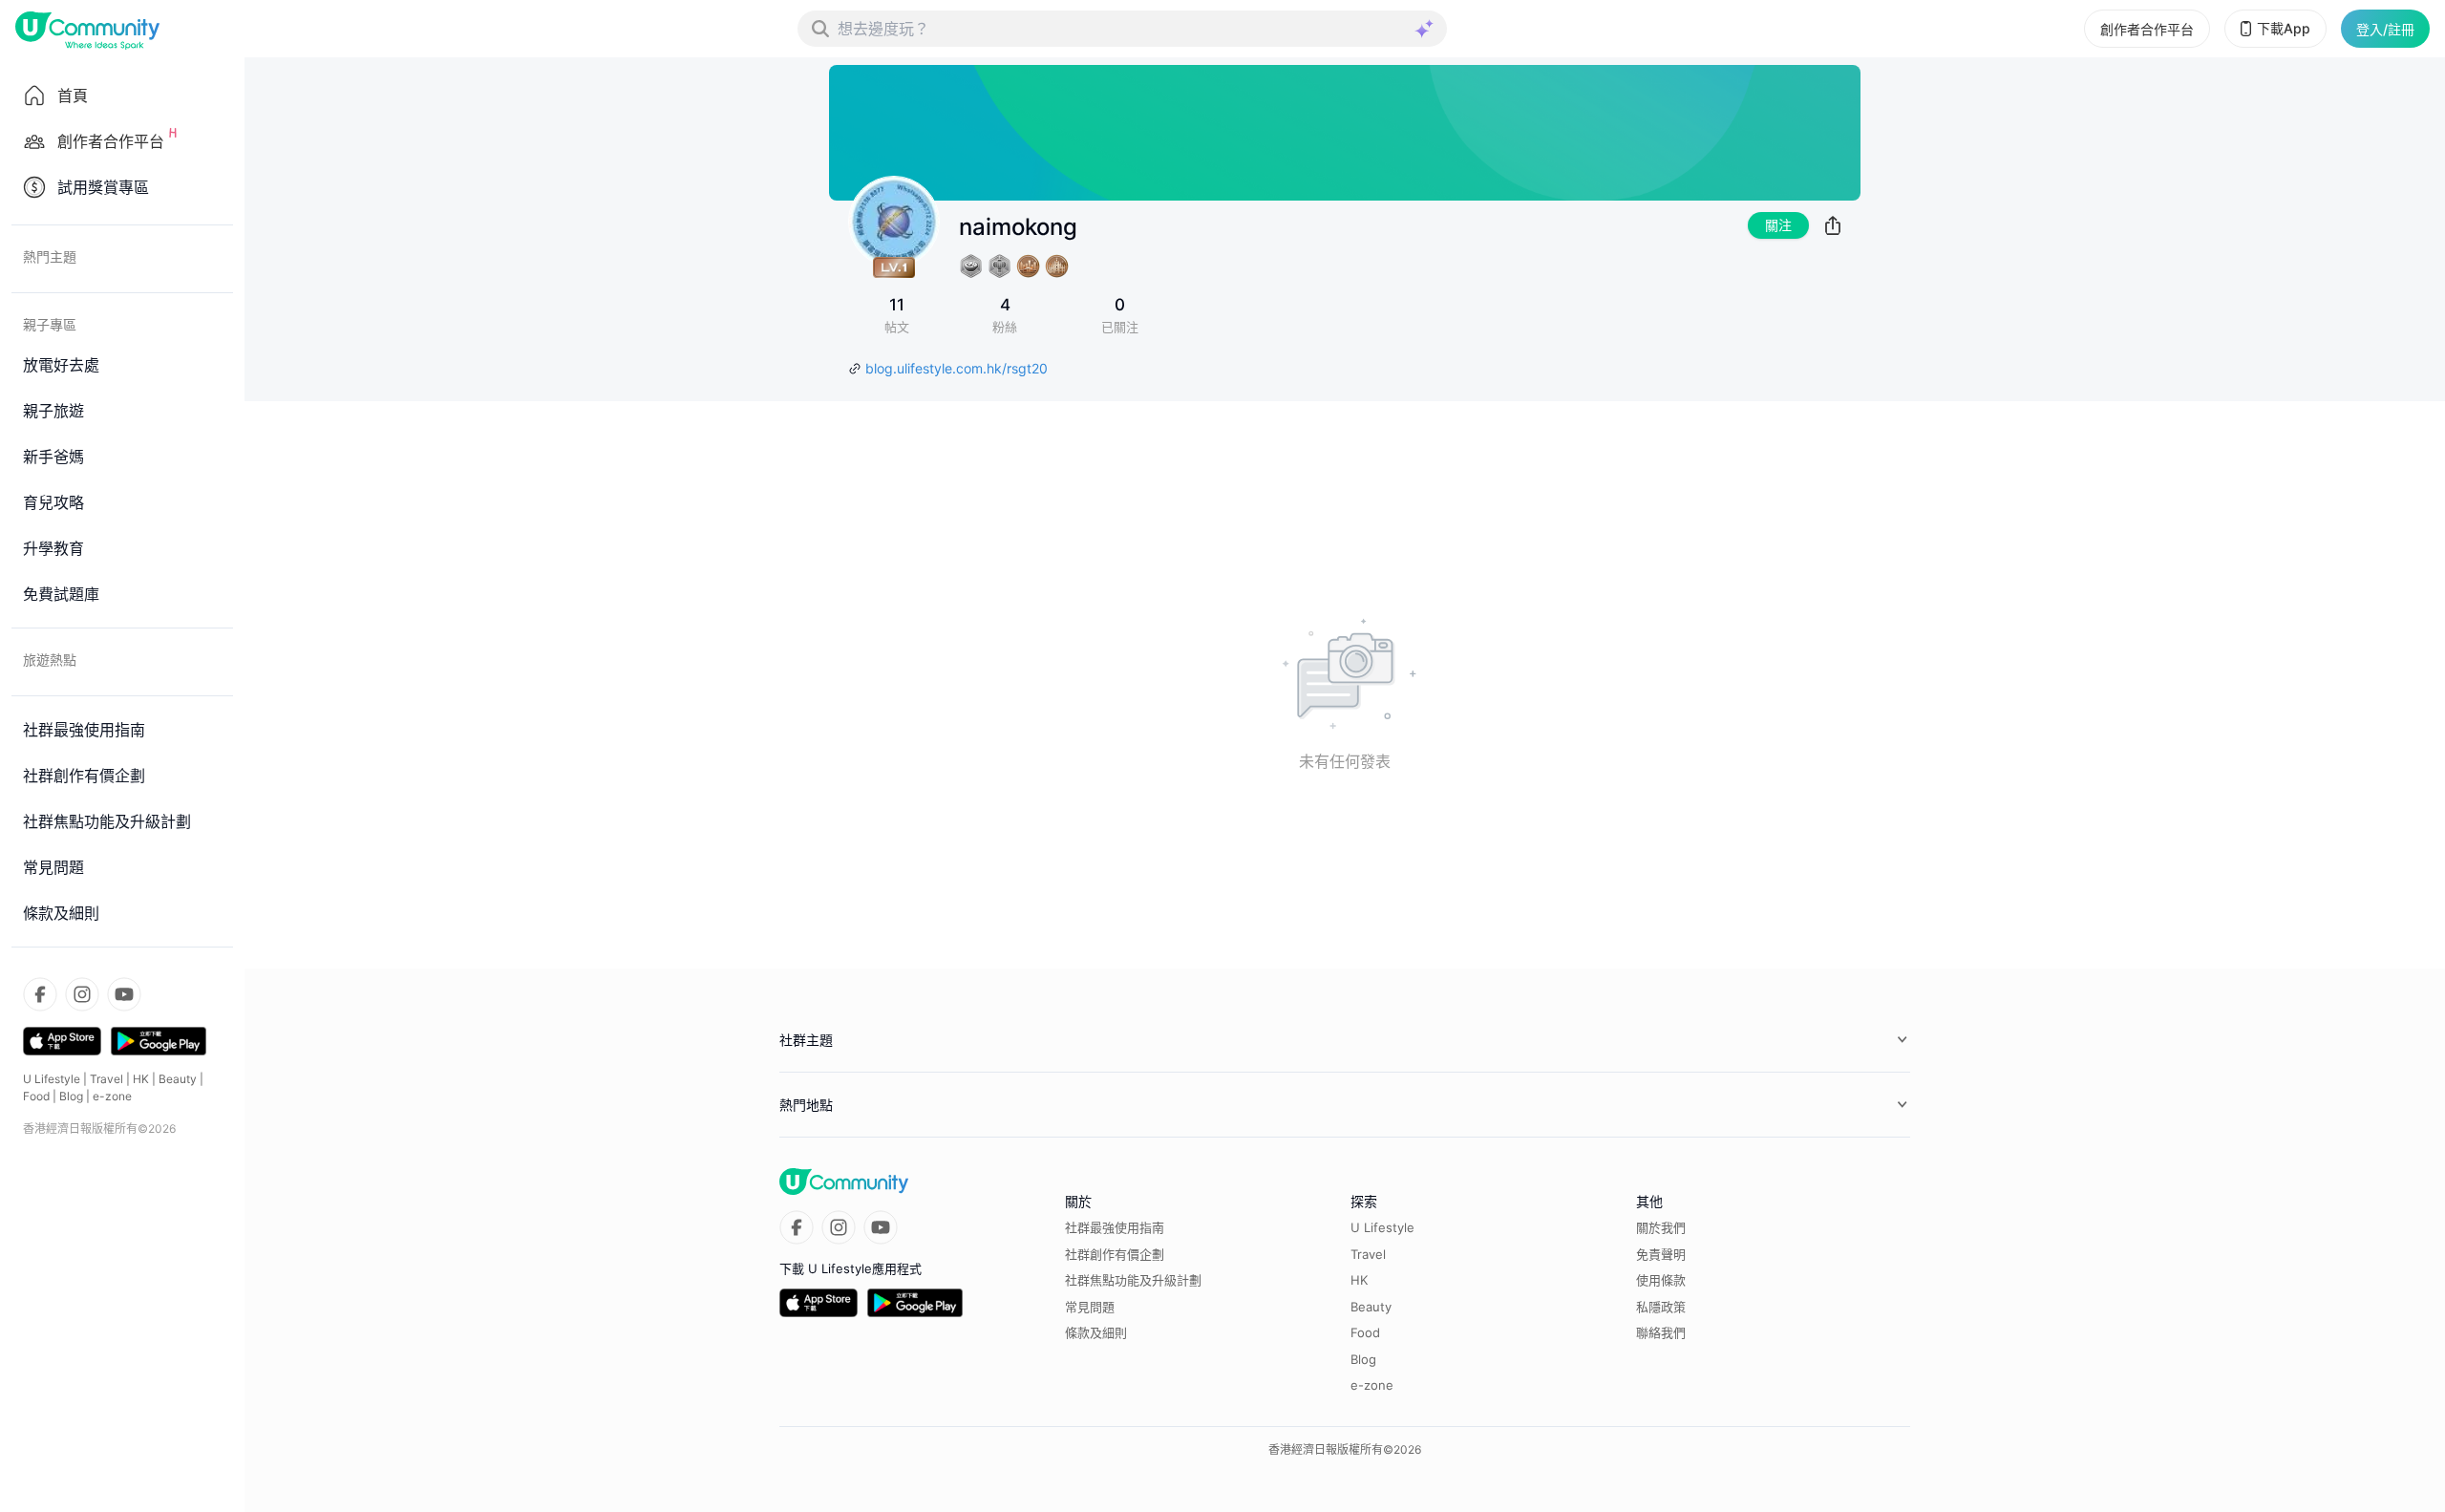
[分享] (1833, 225)
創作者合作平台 (2147, 29)
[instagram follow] (82, 994)
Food (36, 1096)
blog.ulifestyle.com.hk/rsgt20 (957, 368)
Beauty (178, 1079)
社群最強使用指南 (1115, 1227)
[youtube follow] (124, 994)
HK (141, 1079)
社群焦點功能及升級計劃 (1133, 1280)
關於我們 (1661, 1227)
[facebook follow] (40, 994)
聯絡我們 (1661, 1332)
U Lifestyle (52, 1079)
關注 (1778, 225)
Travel (106, 1079)
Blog (71, 1096)
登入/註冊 (2385, 29)
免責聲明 (1661, 1254)
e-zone (112, 1096)
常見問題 (1090, 1307)
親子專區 (50, 324)
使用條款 (1661, 1280)
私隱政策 (1661, 1307)
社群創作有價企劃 (1115, 1254)
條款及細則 (1096, 1332)
